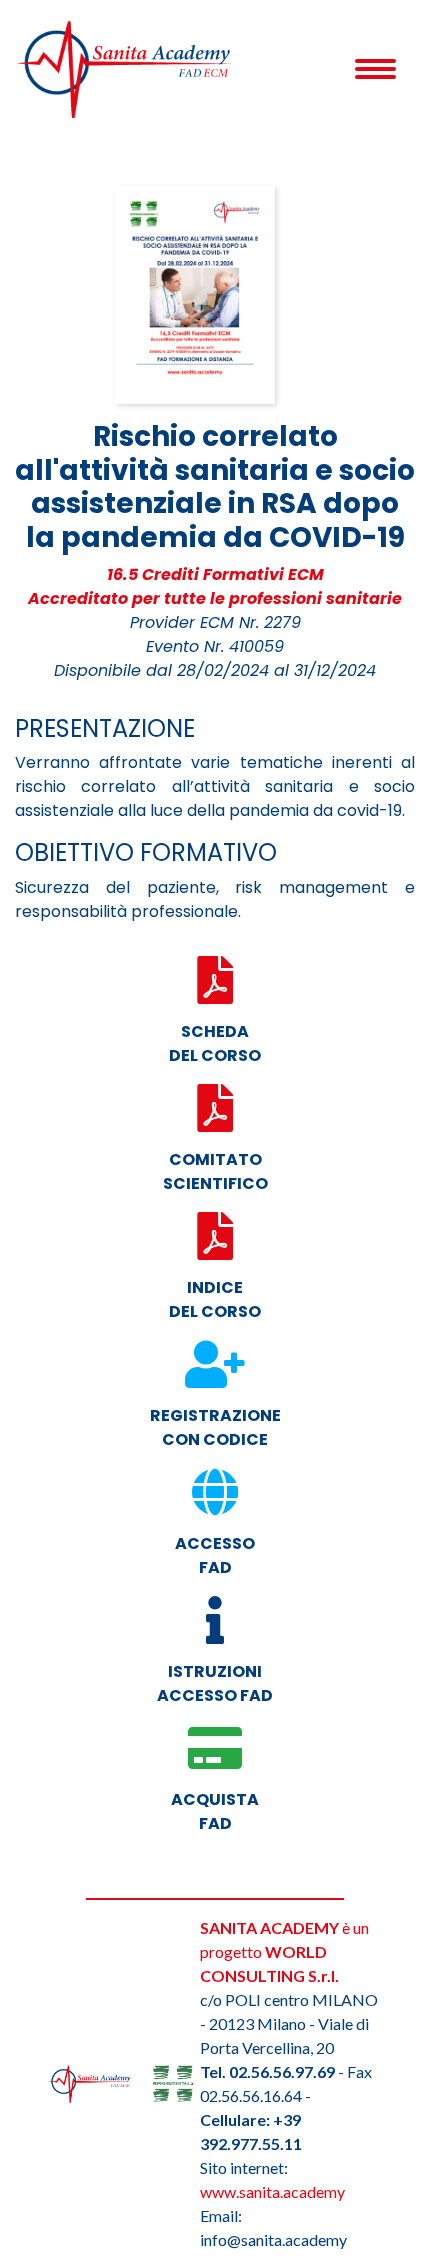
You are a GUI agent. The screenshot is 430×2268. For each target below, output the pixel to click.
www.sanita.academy (272, 2191)
